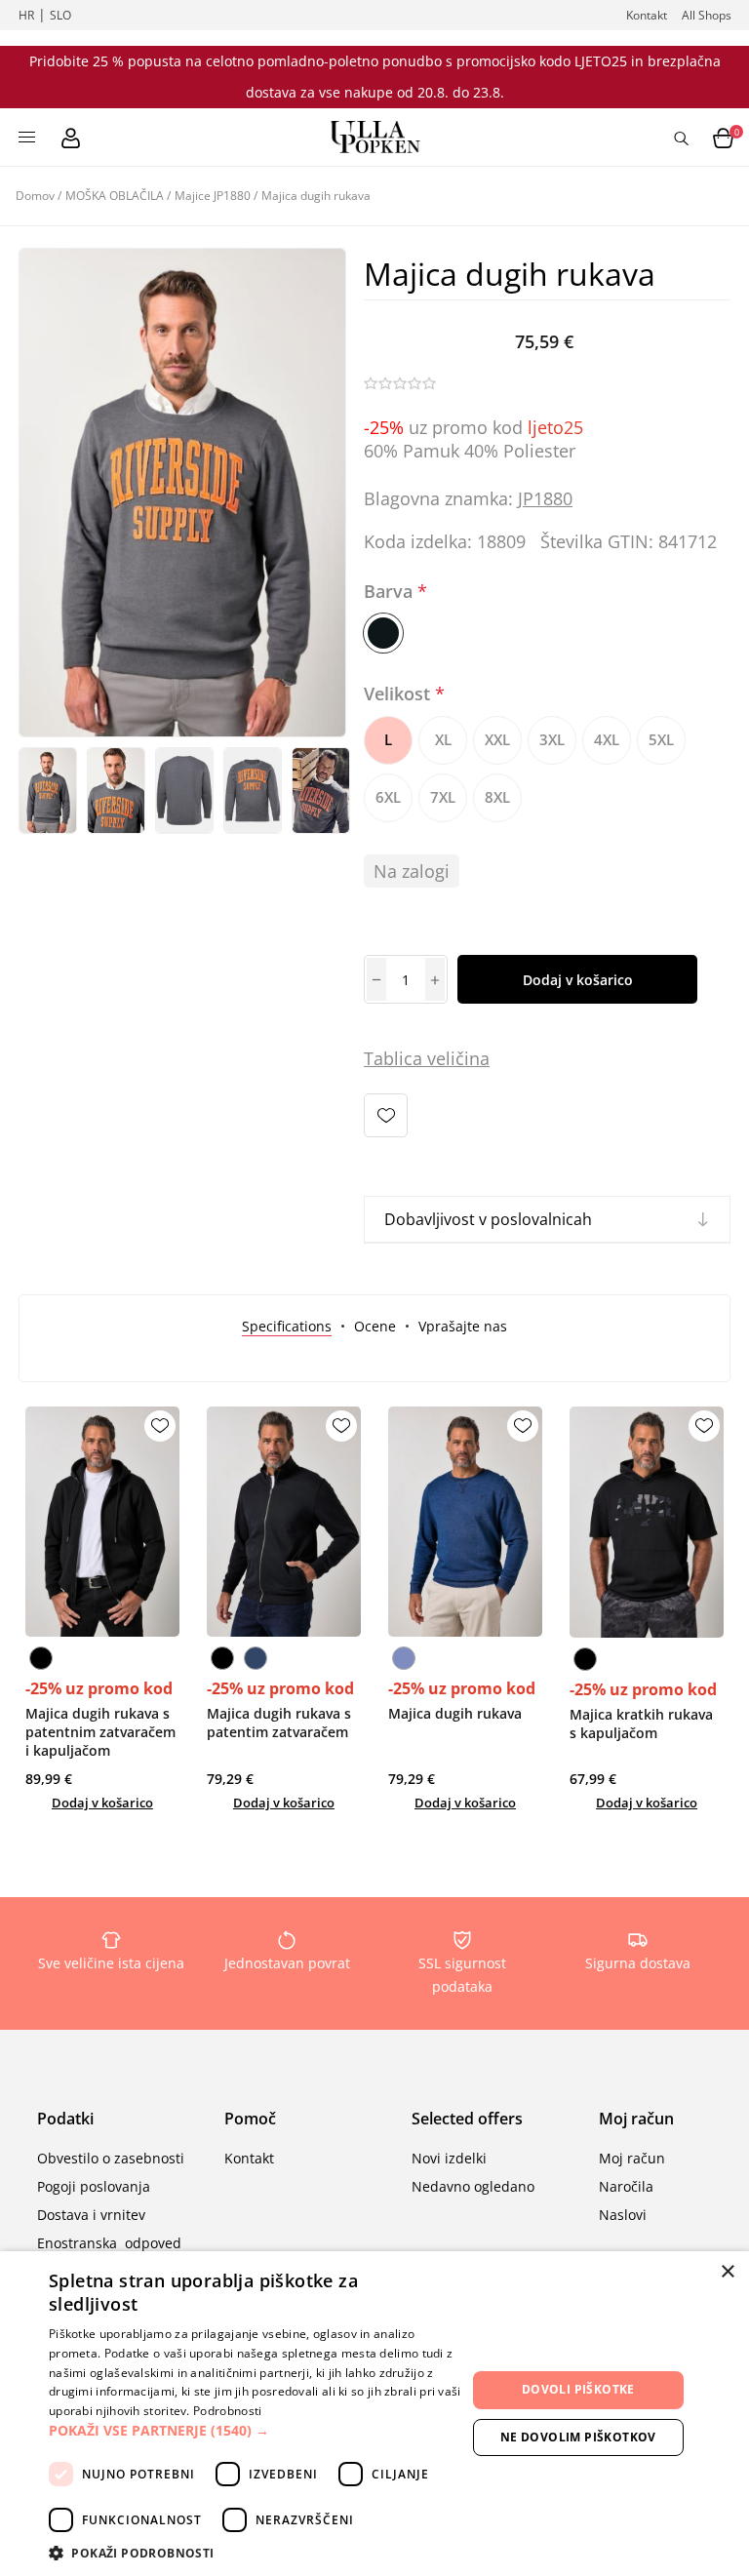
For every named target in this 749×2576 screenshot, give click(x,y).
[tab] (287, 1326)
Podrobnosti (227, 2411)
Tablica (393, 1058)
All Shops (707, 15)
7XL (443, 797)
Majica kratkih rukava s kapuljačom (641, 1724)
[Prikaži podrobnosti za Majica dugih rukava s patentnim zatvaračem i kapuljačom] (102, 1522)
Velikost (399, 694)
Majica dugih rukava (455, 1713)
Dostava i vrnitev (91, 2215)
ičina (470, 1058)
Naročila (626, 2186)
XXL (497, 739)
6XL (388, 797)
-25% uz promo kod (99, 1688)
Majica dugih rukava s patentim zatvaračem (279, 1723)
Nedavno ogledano (473, 2186)
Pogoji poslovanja (94, 2186)
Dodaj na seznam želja (386, 1115)
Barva (391, 591)
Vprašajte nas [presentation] (463, 1326)
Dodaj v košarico (578, 980)
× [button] (727, 2272)
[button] (257, 2430)
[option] (48, 791)
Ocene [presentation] (375, 1326)
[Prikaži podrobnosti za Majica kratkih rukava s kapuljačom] (647, 1522)
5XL (661, 739)
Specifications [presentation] (287, 1326)
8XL (497, 797)
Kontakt (647, 15)
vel (436, 1058)
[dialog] (374, 2414)
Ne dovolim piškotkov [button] (578, 2437)
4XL (607, 739)
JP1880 (545, 498)
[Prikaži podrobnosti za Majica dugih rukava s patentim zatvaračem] (284, 1522)
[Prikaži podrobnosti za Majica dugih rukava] (465, 1522)
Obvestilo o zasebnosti (111, 2158)
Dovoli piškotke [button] (578, 2389)
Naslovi (623, 2215)
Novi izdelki (449, 2158)
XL (443, 739)
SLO (60, 15)
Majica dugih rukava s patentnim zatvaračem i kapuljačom (100, 1732)
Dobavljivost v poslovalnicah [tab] (488, 1219)
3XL (552, 739)
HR (26, 15)
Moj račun (632, 2158)
